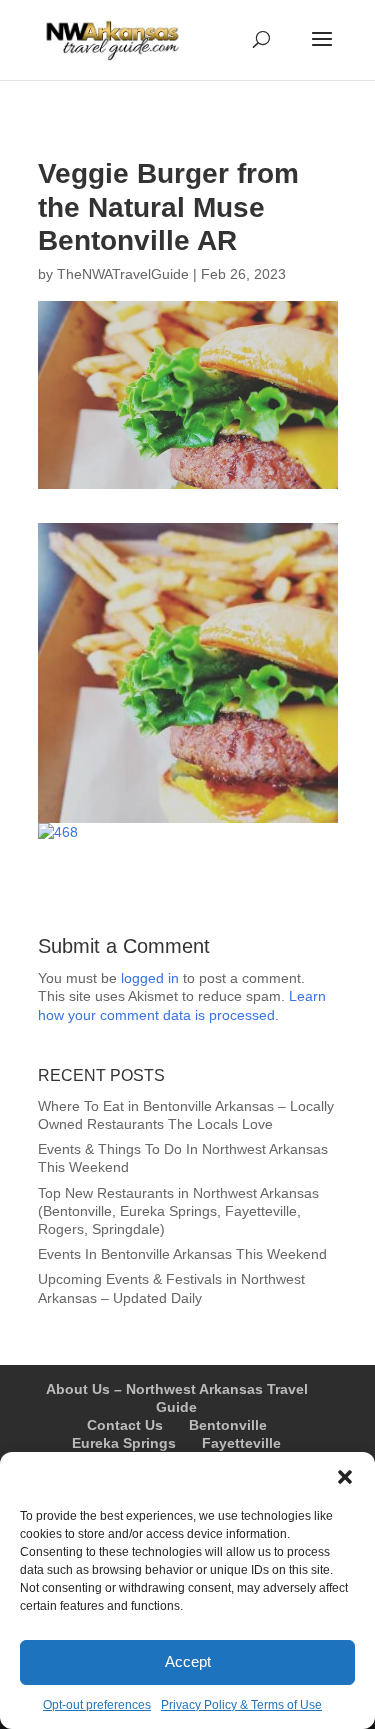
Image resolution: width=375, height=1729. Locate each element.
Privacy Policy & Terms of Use (241, 1705)
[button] (345, 1477)
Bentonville (228, 1425)
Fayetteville (241, 1443)
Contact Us (125, 1425)
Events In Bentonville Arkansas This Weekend (182, 1254)
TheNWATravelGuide (123, 274)
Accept (188, 1661)
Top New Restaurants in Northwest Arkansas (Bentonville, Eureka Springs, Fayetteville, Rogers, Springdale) (178, 1211)
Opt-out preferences (97, 1705)
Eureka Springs (124, 1443)
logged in (150, 978)
